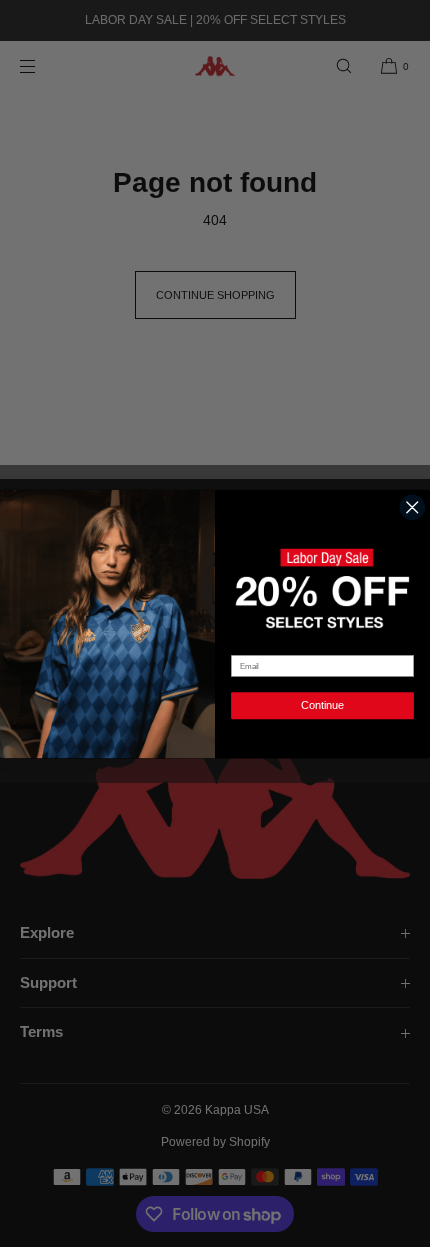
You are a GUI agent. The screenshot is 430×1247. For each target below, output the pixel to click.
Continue (322, 705)
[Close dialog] (412, 506)
